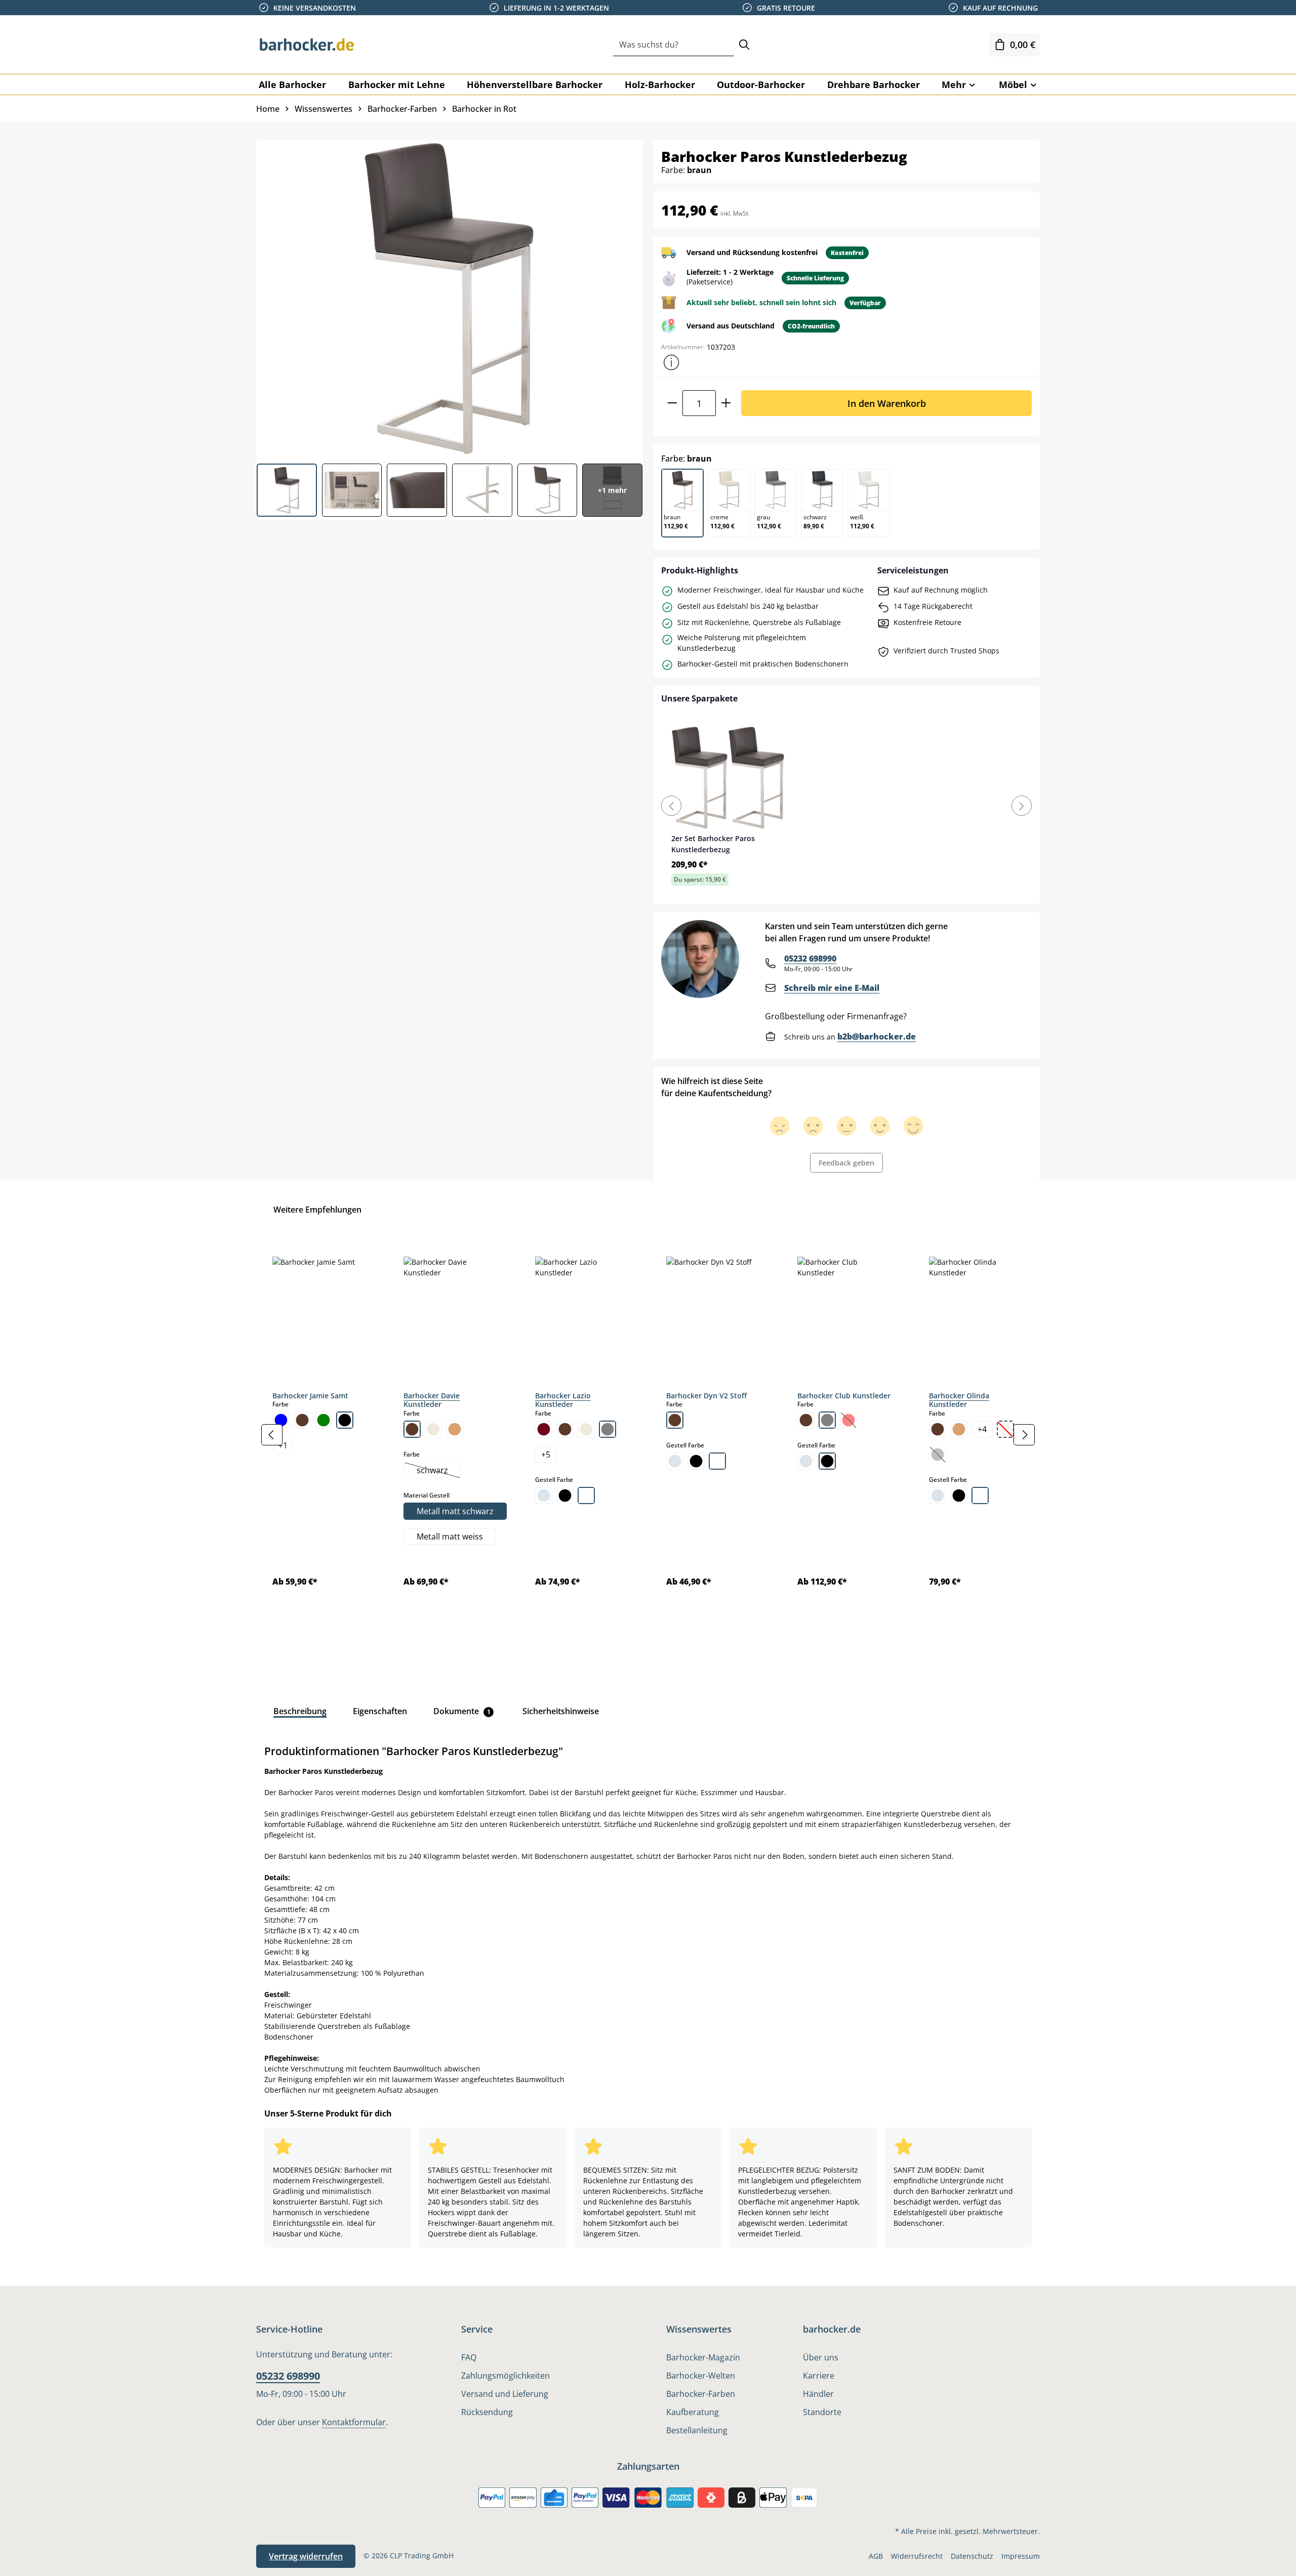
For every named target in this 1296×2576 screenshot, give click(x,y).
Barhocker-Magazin (703, 2357)
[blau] (281, 1420)
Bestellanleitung (697, 2430)
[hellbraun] (455, 1429)
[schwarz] (345, 1420)
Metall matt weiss (450, 1536)
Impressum (1021, 2556)
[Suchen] (744, 45)
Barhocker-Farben (701, 2394)
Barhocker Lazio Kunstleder (563, 1400)
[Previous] (671, 806)
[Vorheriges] (272, 1435)
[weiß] (586, 1495)
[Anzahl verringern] (672, 403)
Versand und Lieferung (505, 2394)
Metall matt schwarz (455, 1511)
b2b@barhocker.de (877, 1036)
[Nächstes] (1024, 1435)
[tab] (300, 1711)
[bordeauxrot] (544, 1429)
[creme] (433, 1429)
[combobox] (674, 45)
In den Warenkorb (887, 403)
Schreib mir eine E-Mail (832, 988)
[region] (648, 1435)
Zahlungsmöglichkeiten (505, 2376)
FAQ (469, 2357)
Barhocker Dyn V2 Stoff (706, 1396)
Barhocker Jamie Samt (310, 1396)
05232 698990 (810, 959)
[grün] (323, 1420)
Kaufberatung (693, 2412)
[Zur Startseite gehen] (307, 45)
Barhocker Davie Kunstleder (432, 1400)
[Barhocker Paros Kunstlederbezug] (449, 298)
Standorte (822, 2412)
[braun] (302, 1420)
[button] (671, 362)
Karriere (819, 2376)
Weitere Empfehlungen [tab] (317, 1210)
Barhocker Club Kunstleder (844, 1396)
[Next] (1022, 806)
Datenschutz (972, 2556)
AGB (876, 2556)
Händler (818, 2394)
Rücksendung (487, 2412)
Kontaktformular (354, 2422)
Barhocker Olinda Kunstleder (959, 1400)
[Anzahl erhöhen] (726, 403)
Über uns (821, 2357)
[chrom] (544, 1495)
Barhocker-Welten (701, 2376)
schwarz (438, 1471)
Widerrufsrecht (917, 2556)
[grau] (607, 1429)
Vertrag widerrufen (306, 2556)
